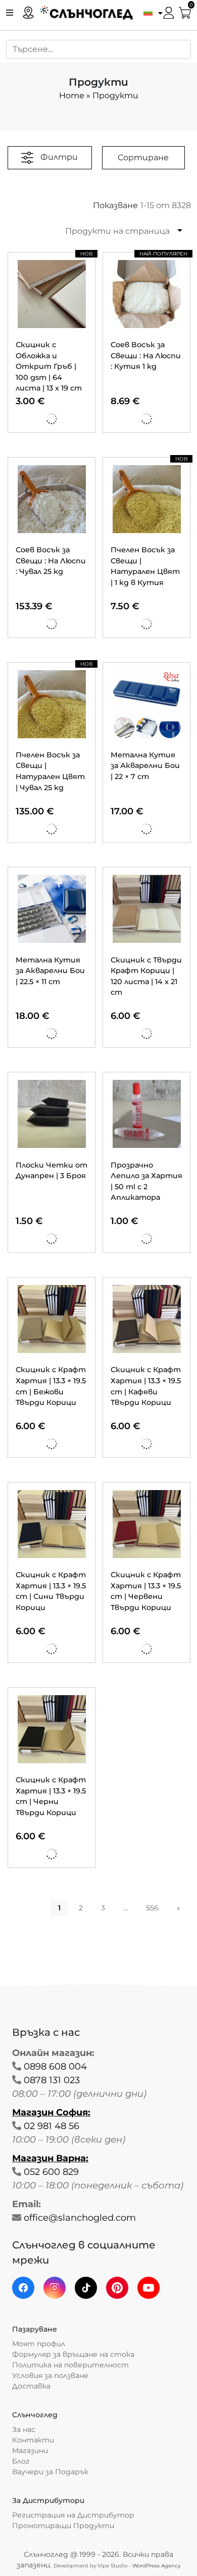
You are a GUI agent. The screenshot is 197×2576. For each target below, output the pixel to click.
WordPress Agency (156, 2566)
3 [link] (103, 1908)
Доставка (31, 2386)
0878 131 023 (52, 2080)
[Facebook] (23, 2288)
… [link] (126, 1908)
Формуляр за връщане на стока (73, 2354)
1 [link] (59, 1908)
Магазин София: (51, 2112)
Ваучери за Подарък (50, 2472)
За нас (24, 2429)
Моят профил (39, 2344)
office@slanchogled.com (80, 2218)
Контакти (33, 2440)
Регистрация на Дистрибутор (73, 2515)
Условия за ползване (50, 2375)
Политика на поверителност (70, 2365)
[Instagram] (55, 2288)
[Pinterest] (117, 2288)
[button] (151, 12)
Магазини (30, 2451)
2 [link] (81, 1908)
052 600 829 (51, 2172)
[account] (169, 12)
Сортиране (143, 157)
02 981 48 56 (52, 2126)
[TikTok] (86, 2288)
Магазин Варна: (50, 2158)
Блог (21, 2461)
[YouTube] (149, 2288)
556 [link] (152, 1908)
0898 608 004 (55, 2067)
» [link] (179, 1908)
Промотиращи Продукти (63, 2526)
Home (72, 95)
